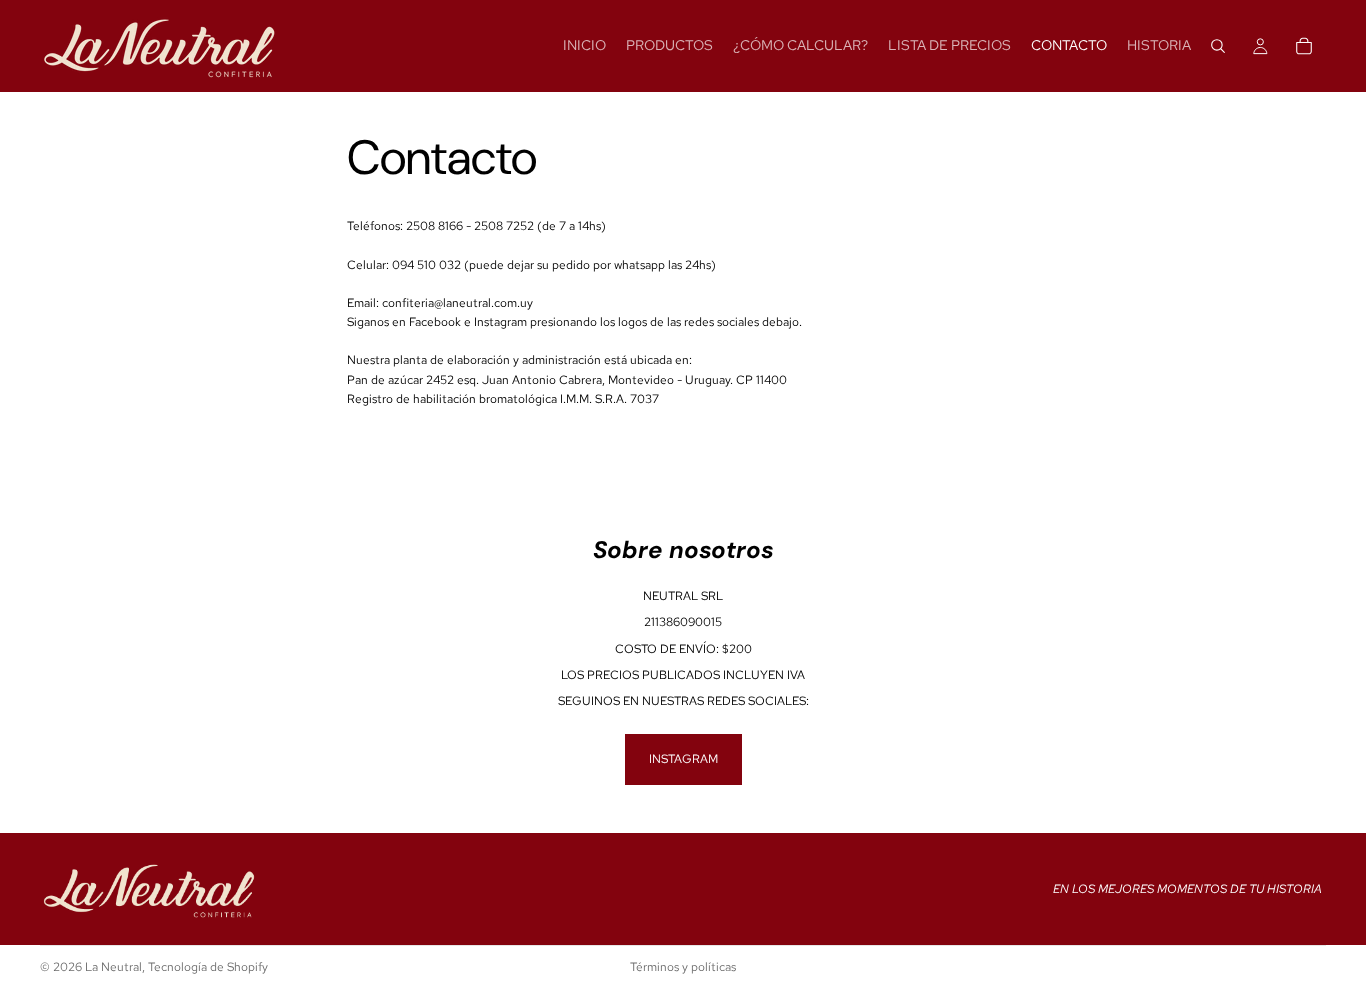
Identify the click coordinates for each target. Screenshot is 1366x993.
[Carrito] (1304, 46)
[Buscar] (1218, 46)
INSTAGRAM (683, 759)
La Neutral (113, 967)
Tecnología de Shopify (208, 967)
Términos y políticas (683, 967)
